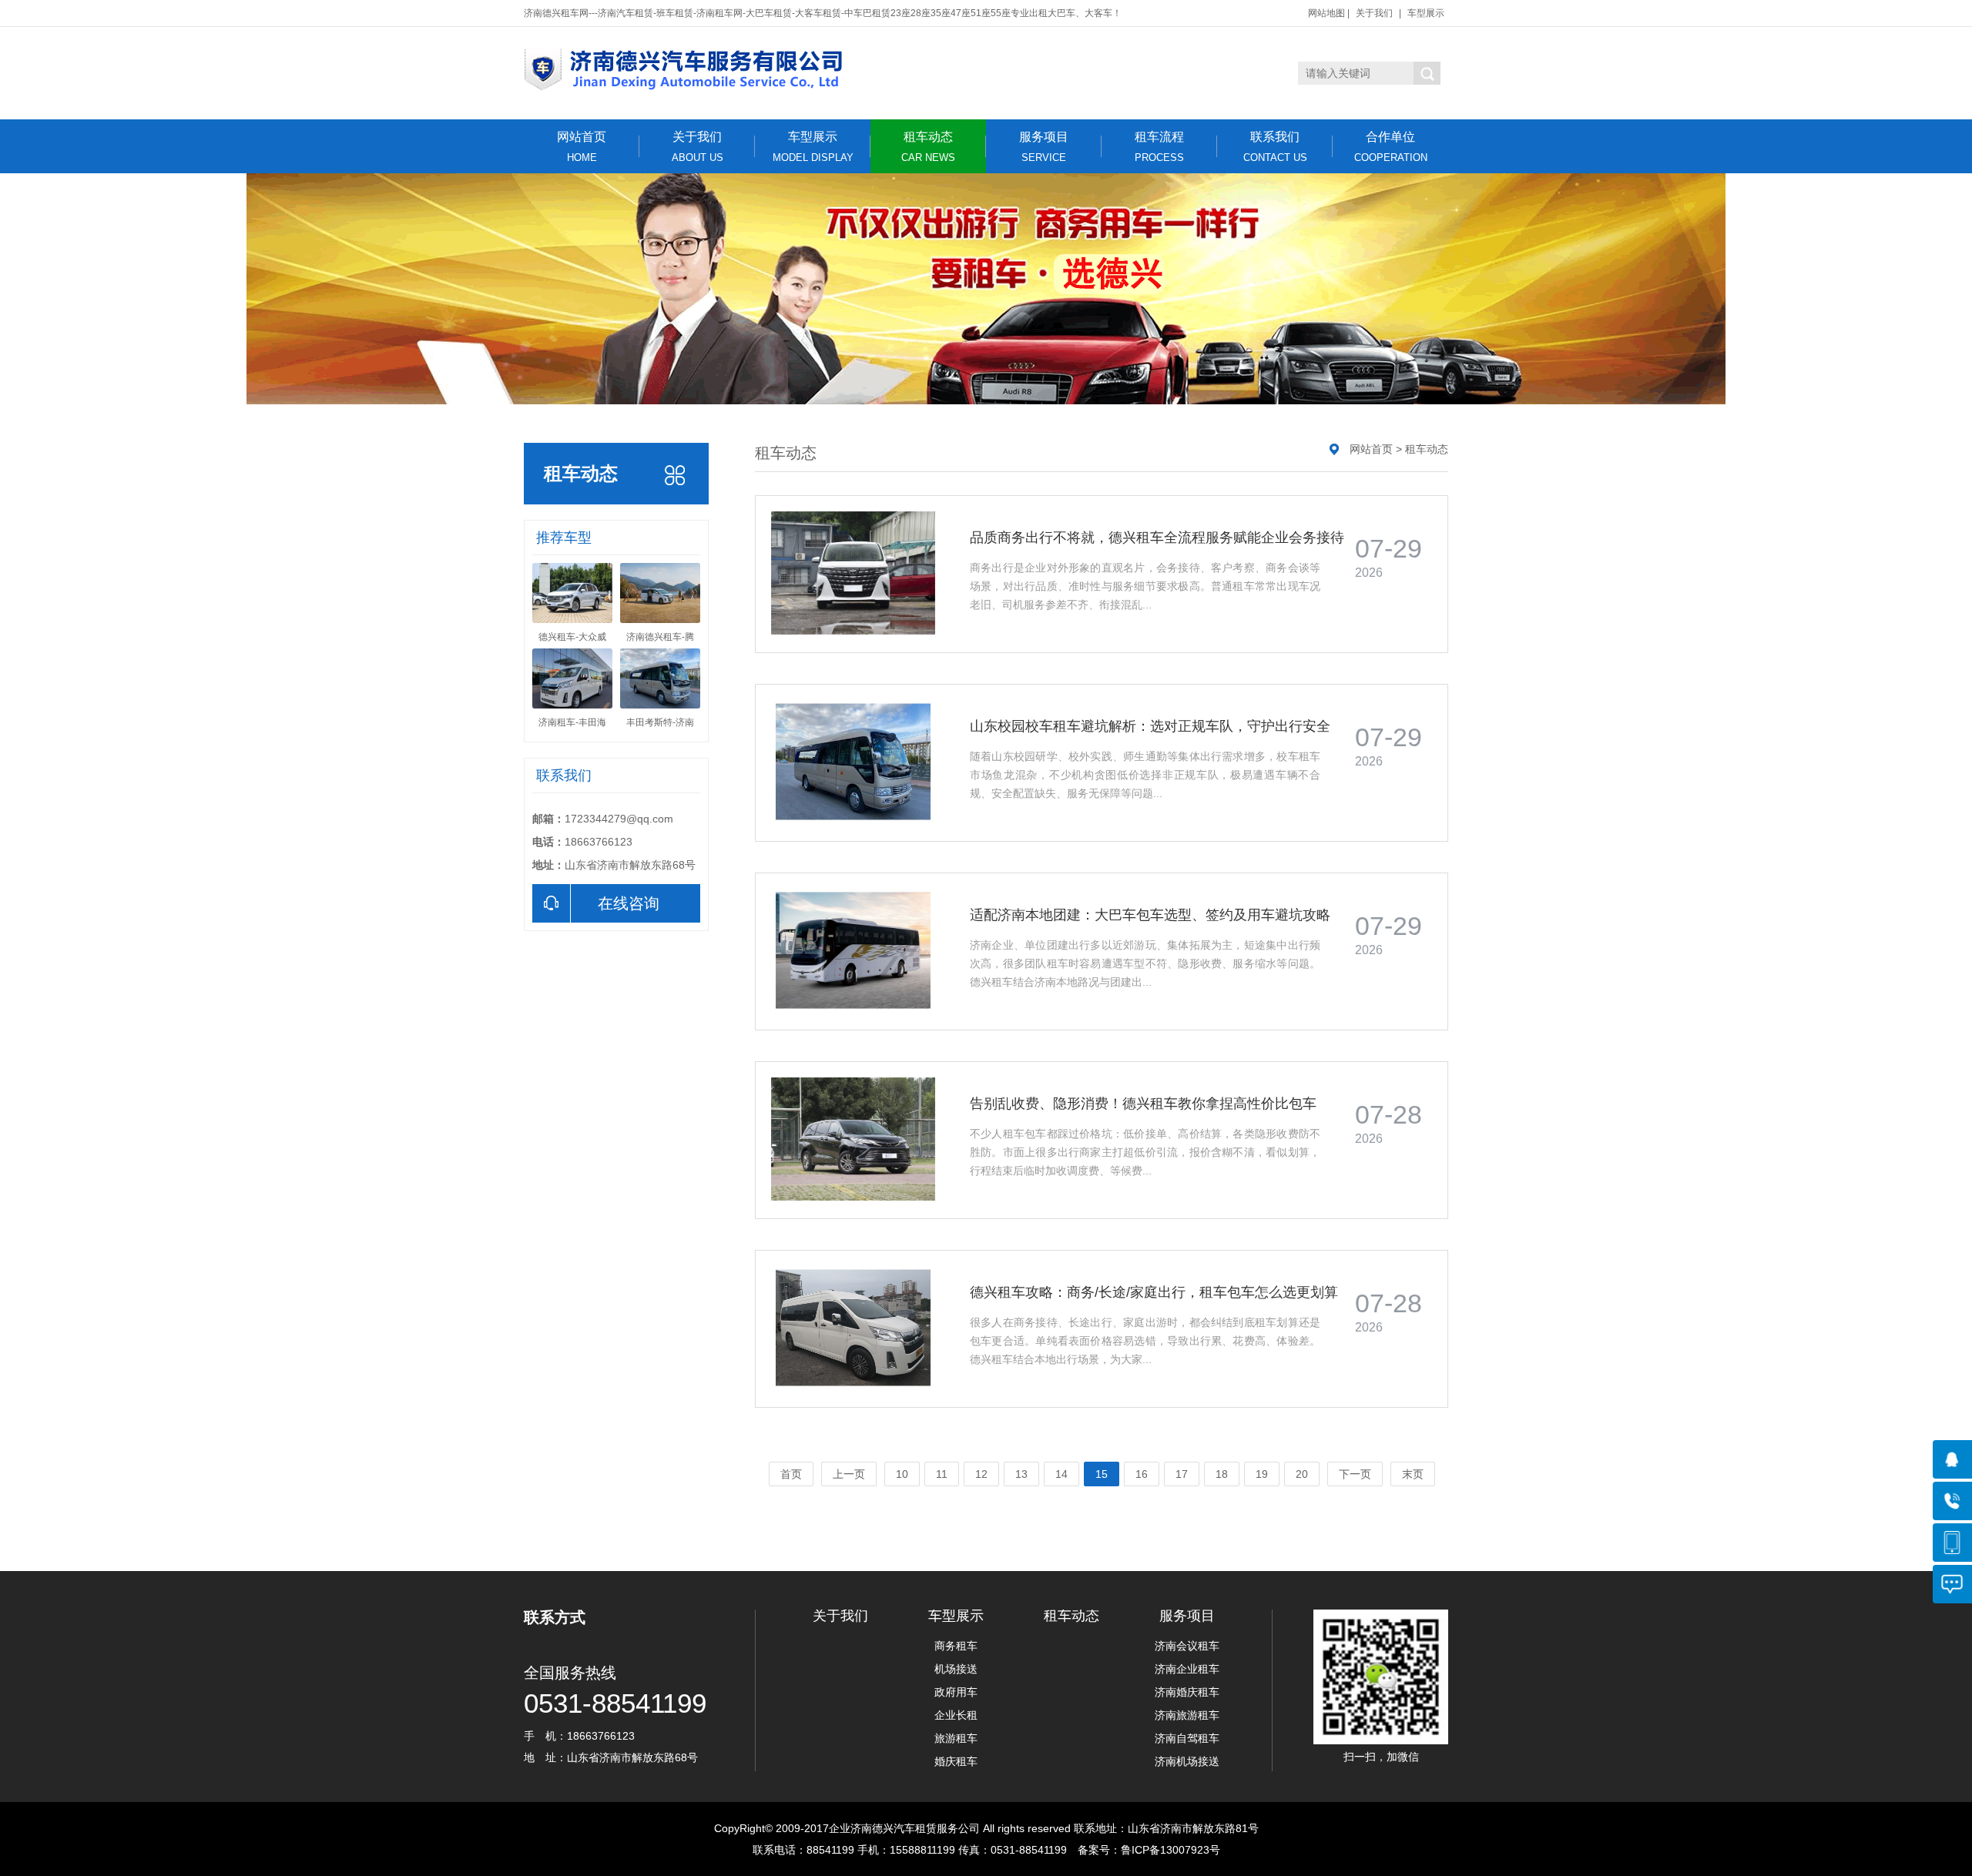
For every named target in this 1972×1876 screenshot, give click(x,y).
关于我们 (1374, 13)
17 (1182, 1474)
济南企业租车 (1187, 1669)
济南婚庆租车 (1187, 1692)
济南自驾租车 (1187, 1738)
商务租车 (956, 1646)
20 (1302, 1474)
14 (1061, 1474)
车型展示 (1426, 13)
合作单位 (1391, 147)
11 (942, 1474)
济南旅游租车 (1187, 1715)
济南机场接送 (1187, 1761)
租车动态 (928, 147)
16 (1142, 1474)
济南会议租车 (1187, 1646)
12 (981, 1474)
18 (1222, 1474)
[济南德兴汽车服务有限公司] (840, 69)
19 (1262, 1474)
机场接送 (956, 1669)
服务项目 (1044, 147)
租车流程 (1159, 147)
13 (1021, 1474)
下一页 (1355, 1474)
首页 (791, 1474)
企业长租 (956, 1715)
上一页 (849, 1474)
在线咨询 (629, 903)
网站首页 (582, 147)
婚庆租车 (956, 1761)
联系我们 (1275, 147)
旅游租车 (956, 1738)
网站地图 (1326, 13)
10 (902, 1474)
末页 (1413, 1474)
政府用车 (956, 1692)
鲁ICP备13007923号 (1170, 1850)
